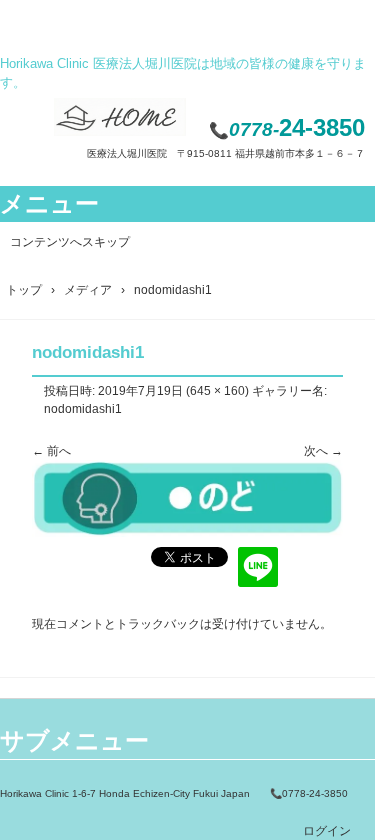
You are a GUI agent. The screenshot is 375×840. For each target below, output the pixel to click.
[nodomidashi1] (187, 533)
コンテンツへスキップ (70, 242)
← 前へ (51, 451)
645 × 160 (217, 391)
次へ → (323, 451)
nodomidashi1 (83, 409)
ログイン (327, 831)
